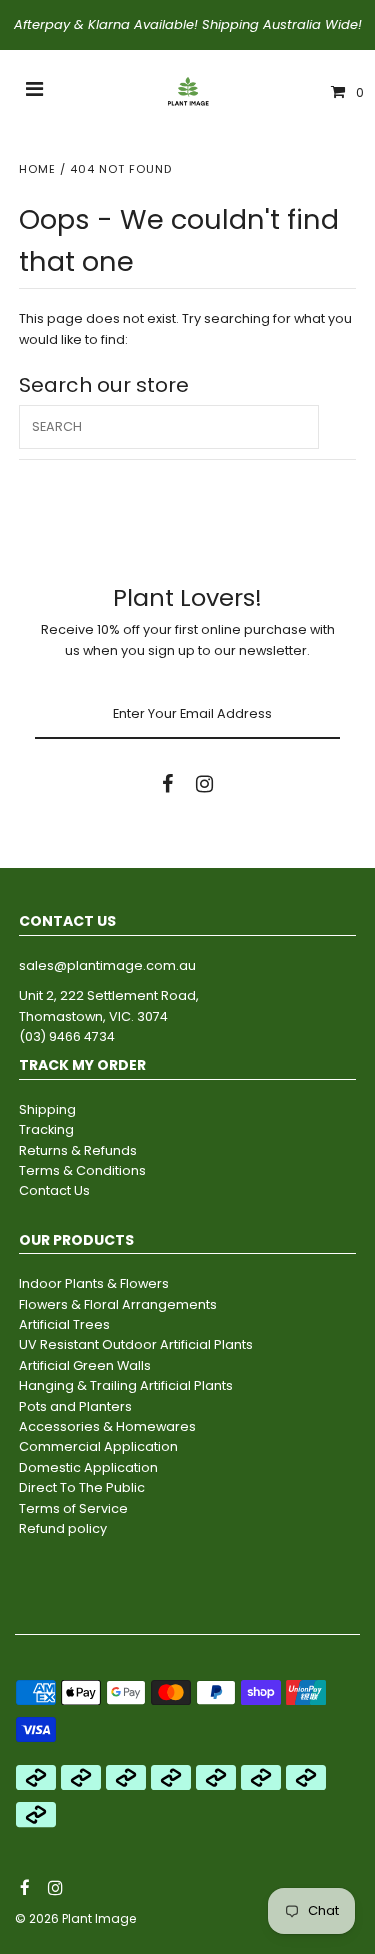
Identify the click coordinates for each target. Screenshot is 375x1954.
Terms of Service (73, 1508)
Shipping (47, 1109)
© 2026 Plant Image (75, 1918)
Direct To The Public (82, 1487)
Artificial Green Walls (85, 1365)
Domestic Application (88, 1467)
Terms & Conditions (82, 1170)
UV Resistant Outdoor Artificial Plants (136, 1344)
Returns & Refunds (78, 1150)
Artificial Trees (64, 1324)
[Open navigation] (35, 92)
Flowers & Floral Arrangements (118, 1304)
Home (37, 169)
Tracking (46, 1129)
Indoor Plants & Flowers (94, 1283)
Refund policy (63, 1528)
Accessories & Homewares (107, 1426)
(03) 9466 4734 (67, 1036)
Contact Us (54, 1190)
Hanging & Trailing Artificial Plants (126, 1385)
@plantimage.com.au (125, 965)
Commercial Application (98, 1446)
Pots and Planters (75, 1406)
